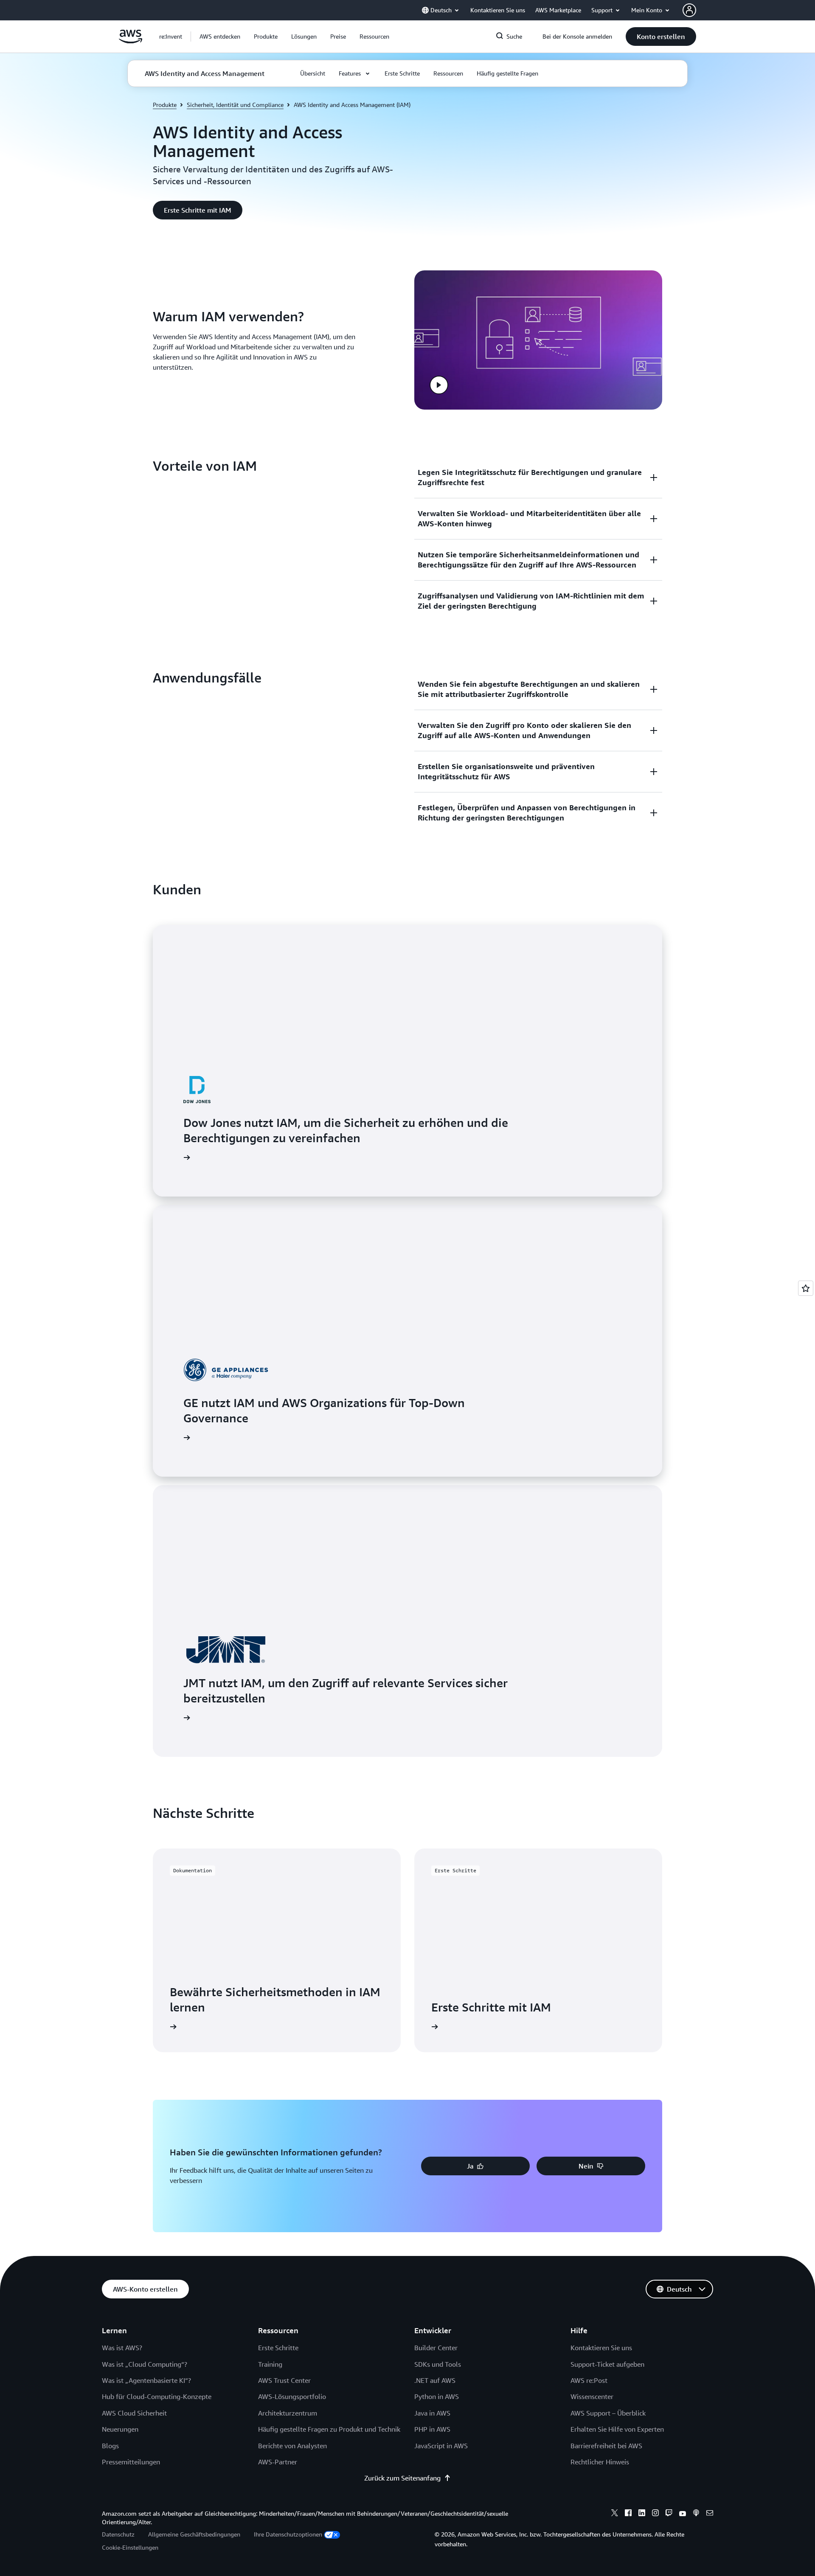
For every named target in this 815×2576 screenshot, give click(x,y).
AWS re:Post (589, 2380)
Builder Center (436, 2348)
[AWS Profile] (689, 10)
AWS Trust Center (284, 2380)
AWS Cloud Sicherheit (134, 2413)
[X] (615, 2514)
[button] (220, 37)
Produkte (165, 105)
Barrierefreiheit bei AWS (606, 2446)
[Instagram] (655, 2514)
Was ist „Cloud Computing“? (145, 2364)
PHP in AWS (432, 2429)
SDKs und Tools (438, 2364)
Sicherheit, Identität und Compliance (235, 105)
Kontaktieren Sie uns (601, 2348)
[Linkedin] (642, 2514)
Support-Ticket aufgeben (607, 2364)
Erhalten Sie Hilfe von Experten (617, 2429)
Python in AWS (437, 2396)
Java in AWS (432, 2413)
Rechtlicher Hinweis (600, 2462)
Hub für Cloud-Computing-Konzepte (157, 2396)
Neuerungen (120, 2429)
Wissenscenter (592, 2396)
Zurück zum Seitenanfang (402, 2478)
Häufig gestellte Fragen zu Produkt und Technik (329, 2429)
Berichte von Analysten (292, 2446)
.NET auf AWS (435, 2380)
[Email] (710, 2514)
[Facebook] (628, 2514)
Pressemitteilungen (131, 2462)
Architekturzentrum (288, 2413)
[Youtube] (683, 2514)
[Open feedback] (806, 1288)
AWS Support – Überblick (608, 2413)
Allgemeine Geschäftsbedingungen (194, 2534)
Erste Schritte (278, 2348)
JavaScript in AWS (441, 2446)
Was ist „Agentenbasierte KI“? (146, 2380)
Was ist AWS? (122, 2348)
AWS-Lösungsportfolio (292, 2396)
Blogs (110, 2446)
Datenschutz (118, 2534)
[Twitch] (669, 2514)
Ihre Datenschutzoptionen (288, 2534)
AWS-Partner (278, 2462)
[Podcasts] (696, 2514)
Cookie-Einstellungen (130, 2547)
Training (270, 2364)
